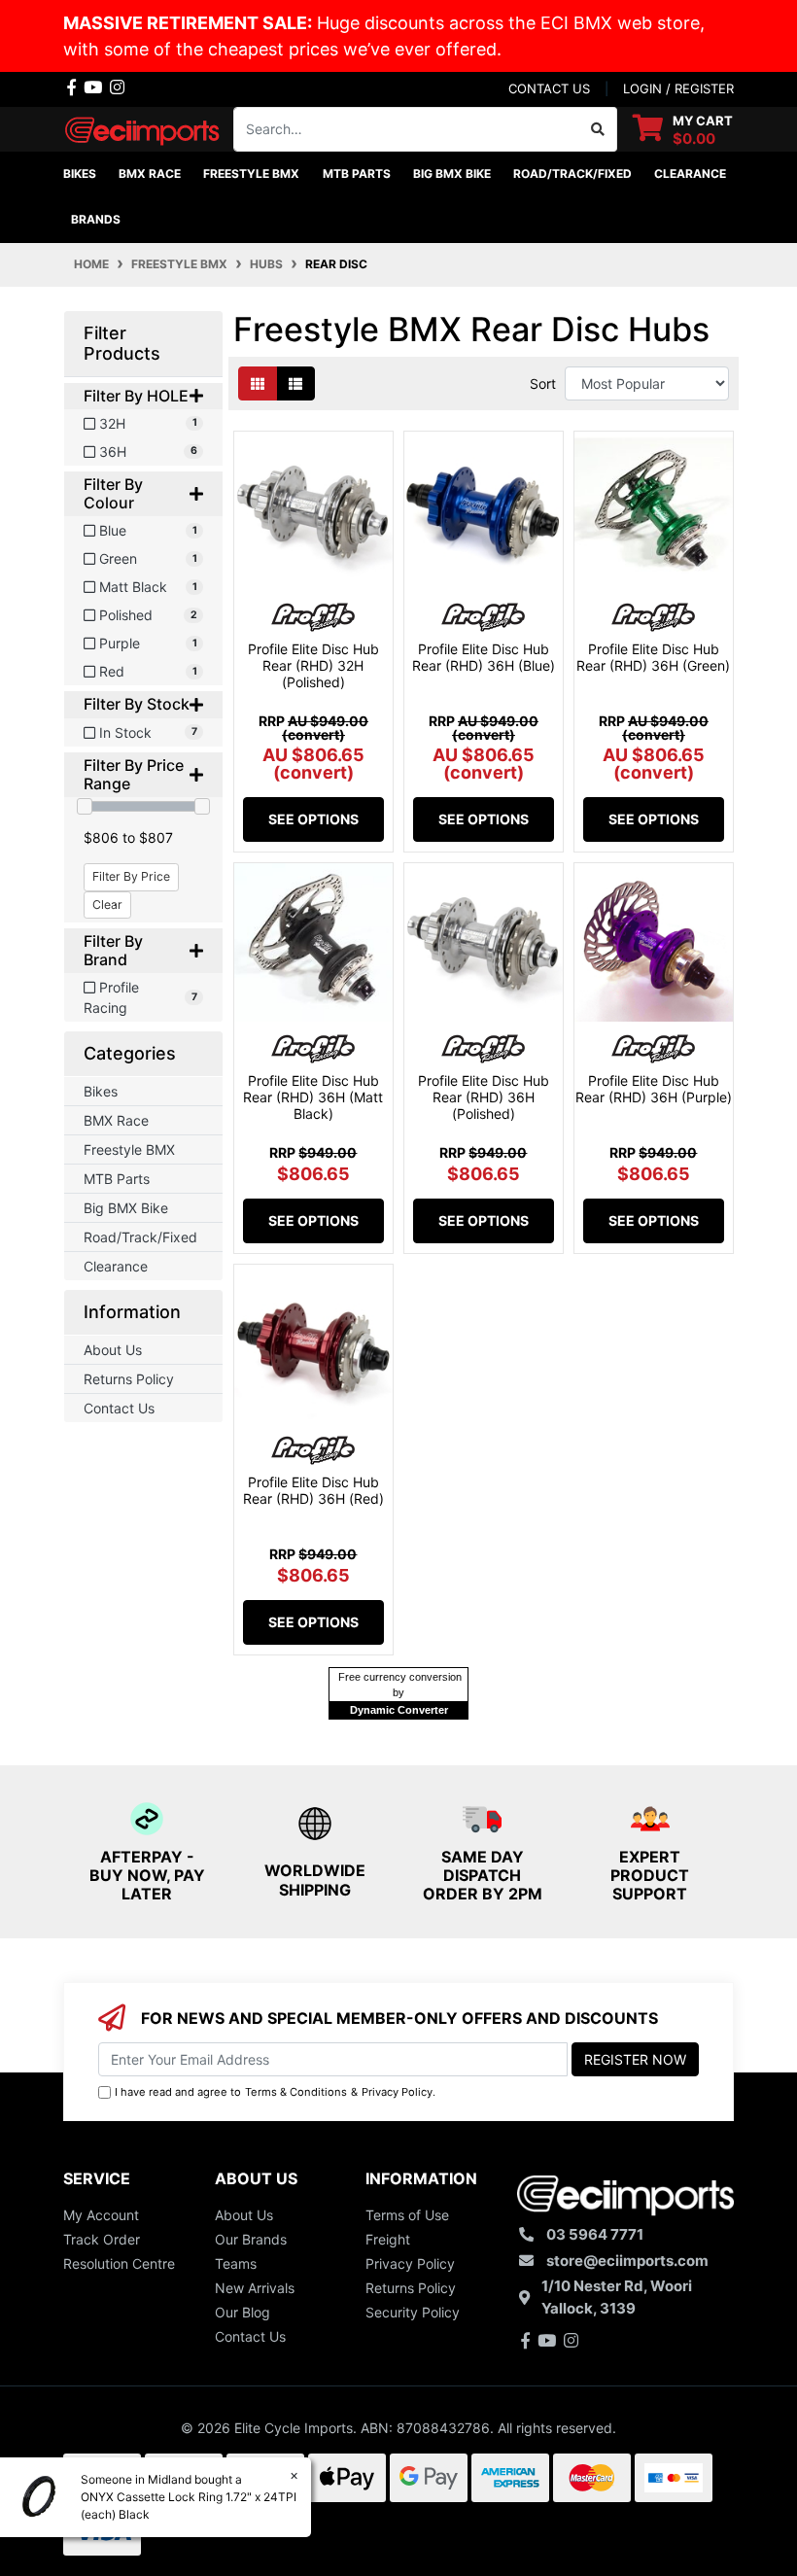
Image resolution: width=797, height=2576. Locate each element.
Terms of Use (407, 2215)
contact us (549, 88)
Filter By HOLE (136, 396)
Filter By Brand (113, 951)
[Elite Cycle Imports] (143, 127)
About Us (113, 1350)
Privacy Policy (397, 2092)
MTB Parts (117, 1179)
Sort (543, 383)
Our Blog (243, 2312)
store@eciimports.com (627, 2261)
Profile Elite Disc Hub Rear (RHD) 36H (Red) (313, 1490)
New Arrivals (255, 2288)
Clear (107, 905)
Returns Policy (129, 1379)
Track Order (102, 2239)
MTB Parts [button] (357, 174)
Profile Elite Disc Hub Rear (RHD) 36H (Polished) (484, 1097)
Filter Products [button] (122, 344)
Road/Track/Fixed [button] (572, 174)
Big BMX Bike (126, 1208)
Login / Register (678, 88)
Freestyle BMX (129, 1149)
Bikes (101, 1091)
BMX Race (116, 1120)
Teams (236, 2263)
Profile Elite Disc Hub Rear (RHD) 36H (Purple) (654, 1089)
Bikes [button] (80, 174)
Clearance (116, 1266)
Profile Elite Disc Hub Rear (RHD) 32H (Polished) (313, 665)
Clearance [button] (690, 174)
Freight (388, 2239)
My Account (101, 2215)
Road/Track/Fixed (140, 1237)
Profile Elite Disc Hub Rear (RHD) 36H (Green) (653, 657)
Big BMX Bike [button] (452, 174)
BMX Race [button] (150, 174)
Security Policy (413, 2312)
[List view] (295, 383)
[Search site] (598, 129)
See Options (313, 819)
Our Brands (251, 2239)
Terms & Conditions (296, 2092)
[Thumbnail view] (258, 383)
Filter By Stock (137, 704)
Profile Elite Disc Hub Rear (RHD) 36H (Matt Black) (313, 1097)
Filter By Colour (113, 494)
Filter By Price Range (134, 775)
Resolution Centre (119, 2263)
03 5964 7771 (595, 2234)
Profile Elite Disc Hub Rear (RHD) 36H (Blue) (484, 657)
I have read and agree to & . (275, 2092)
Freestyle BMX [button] (251, 174)
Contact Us (119, 1408)
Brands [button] (96, 219)
